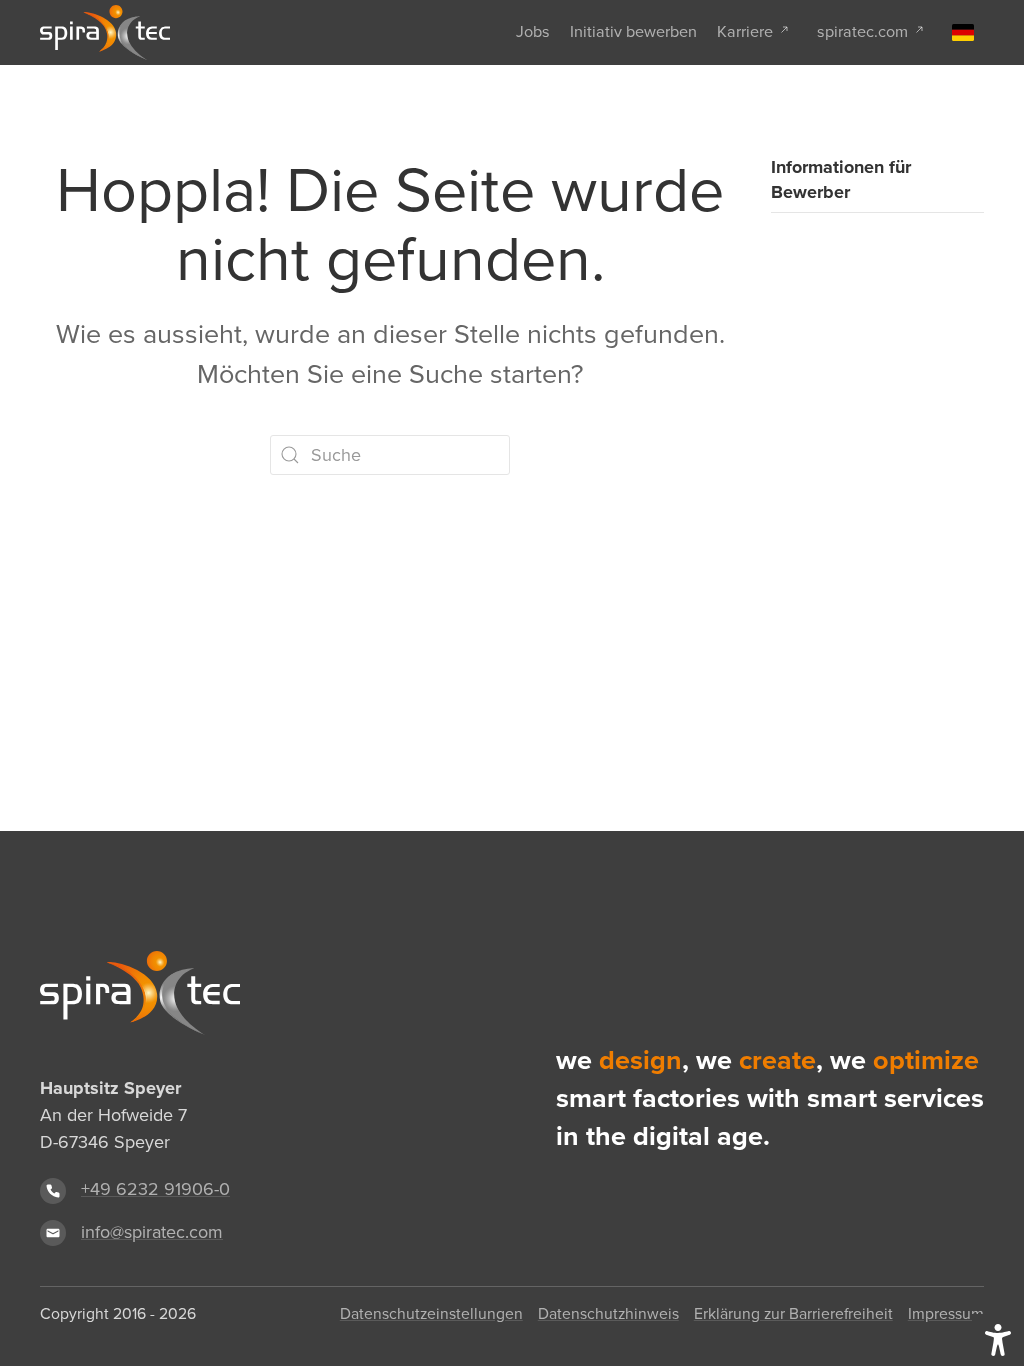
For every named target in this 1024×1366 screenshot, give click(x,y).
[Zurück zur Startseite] (105, 32)
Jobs (533, 31)
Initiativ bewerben (633, 31)
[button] (963, 32)
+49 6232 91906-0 (155, 1189)
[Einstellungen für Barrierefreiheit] (998, 1340)
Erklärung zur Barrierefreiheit (793, 1313)
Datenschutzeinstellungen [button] (431, 1313)
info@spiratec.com (152, 1232)
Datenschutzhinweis (608, 1313)
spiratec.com (862, 31)
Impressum (946, 1313)
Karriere (745, 31)
